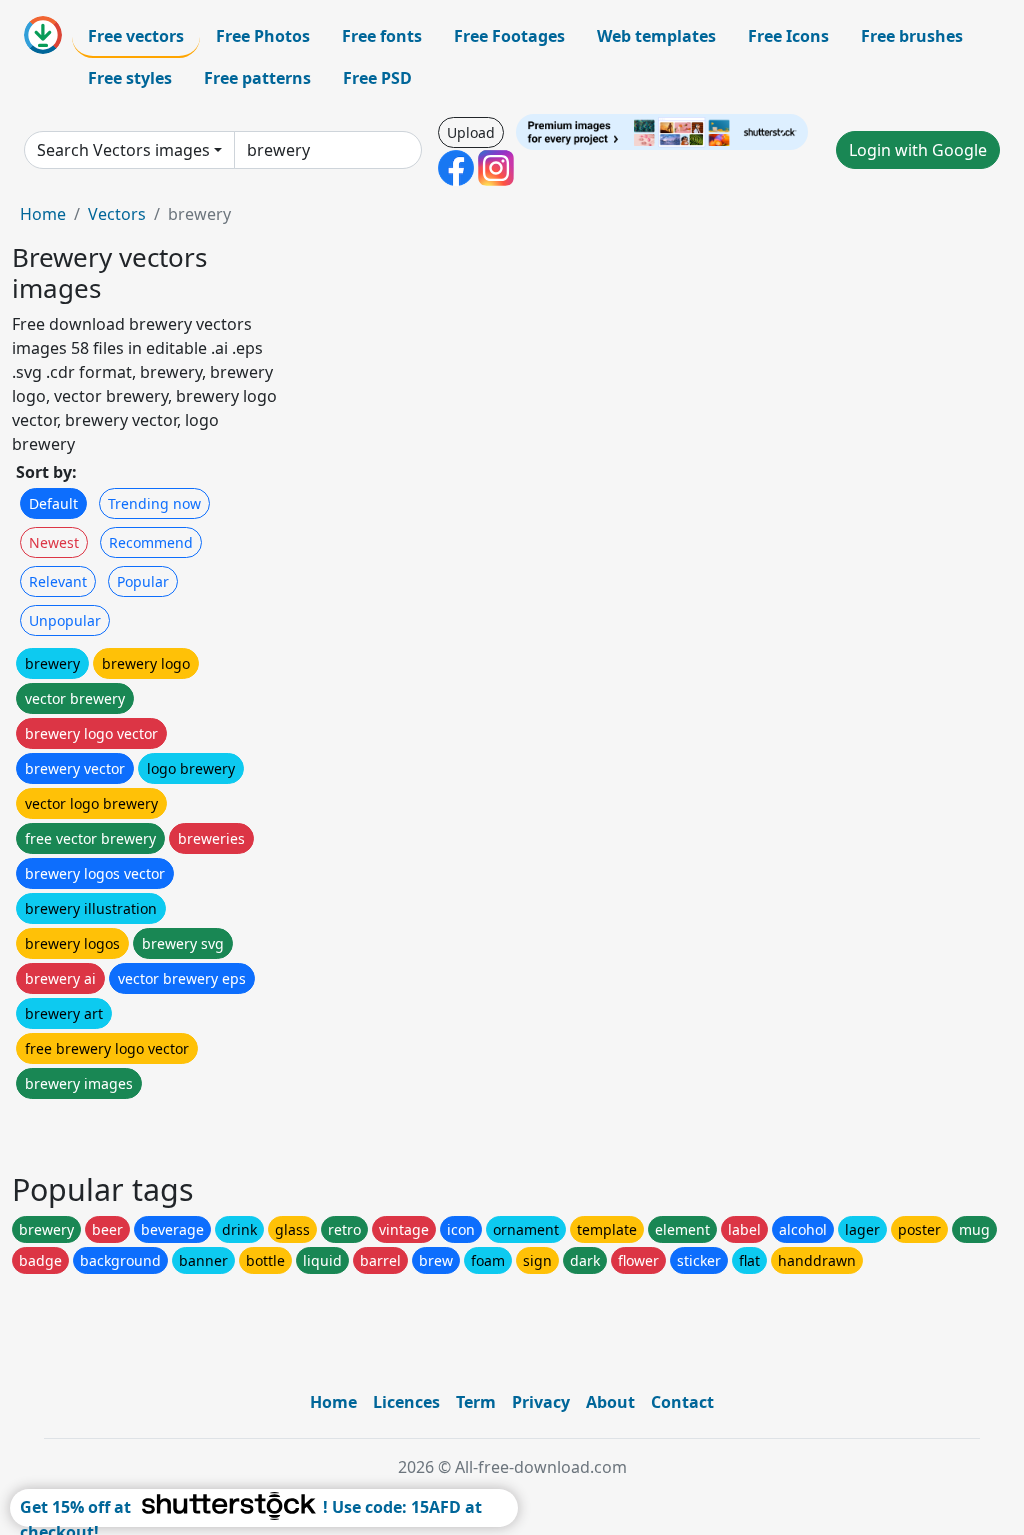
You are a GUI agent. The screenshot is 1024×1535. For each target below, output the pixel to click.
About (610, 1402)
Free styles (130, 78)
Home (43, 214)
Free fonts (382, 36)
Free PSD (377, 78)
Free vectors (136, 36)
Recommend (151, 542)
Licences (406, 1402)
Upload (471, 132)
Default (53, 503)
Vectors (117, 214)
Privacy (541, 1402)
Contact (682, 1402)
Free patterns (257, 78)
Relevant (58, 581)
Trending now (154, 503)
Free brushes (912, 36)
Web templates (656, 36)
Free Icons (788, 36)
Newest (54, 542)
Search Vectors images (123, 150)
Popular (143, 581)
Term (476, 1402)
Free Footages (509, 36)
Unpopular (65, 620)
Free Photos (263, 36)
